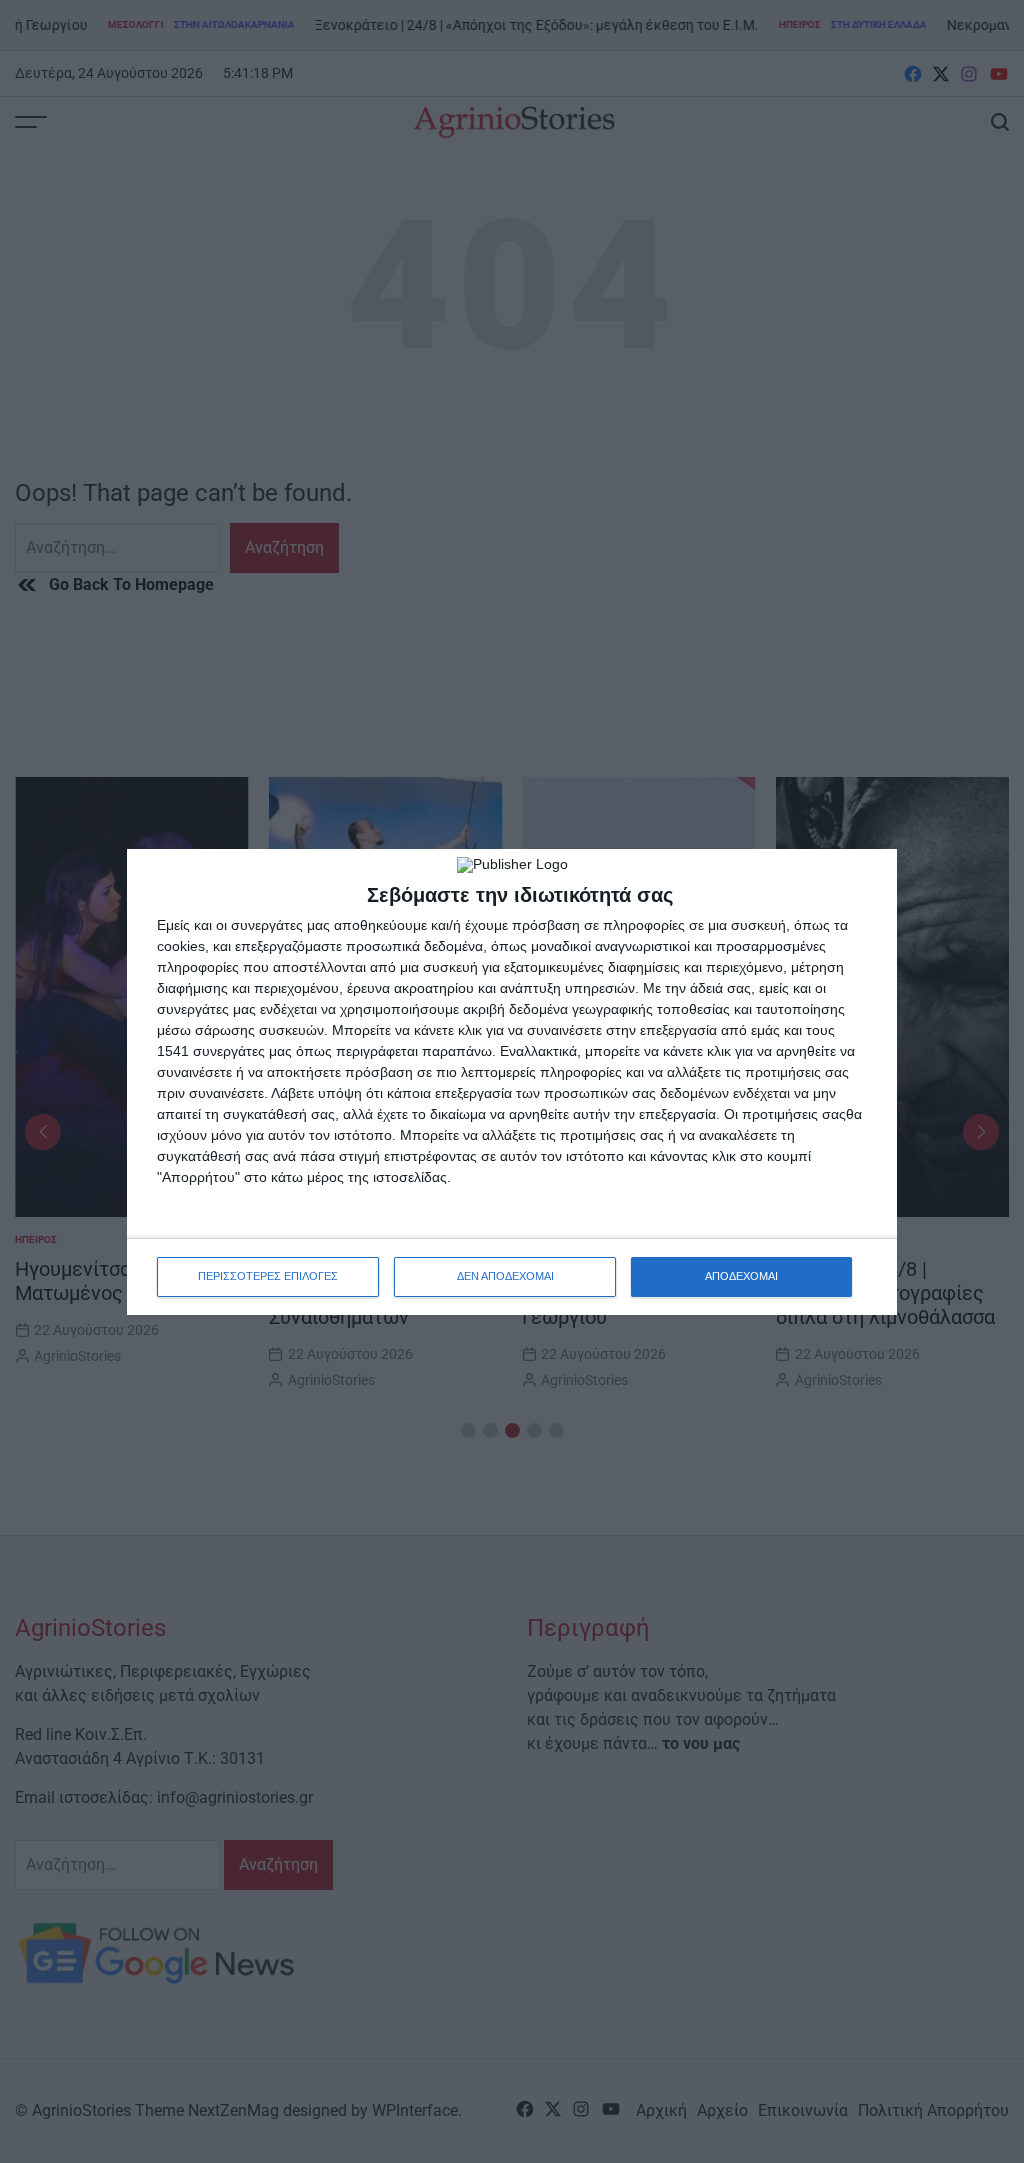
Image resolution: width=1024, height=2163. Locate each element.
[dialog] (512, 1082)
